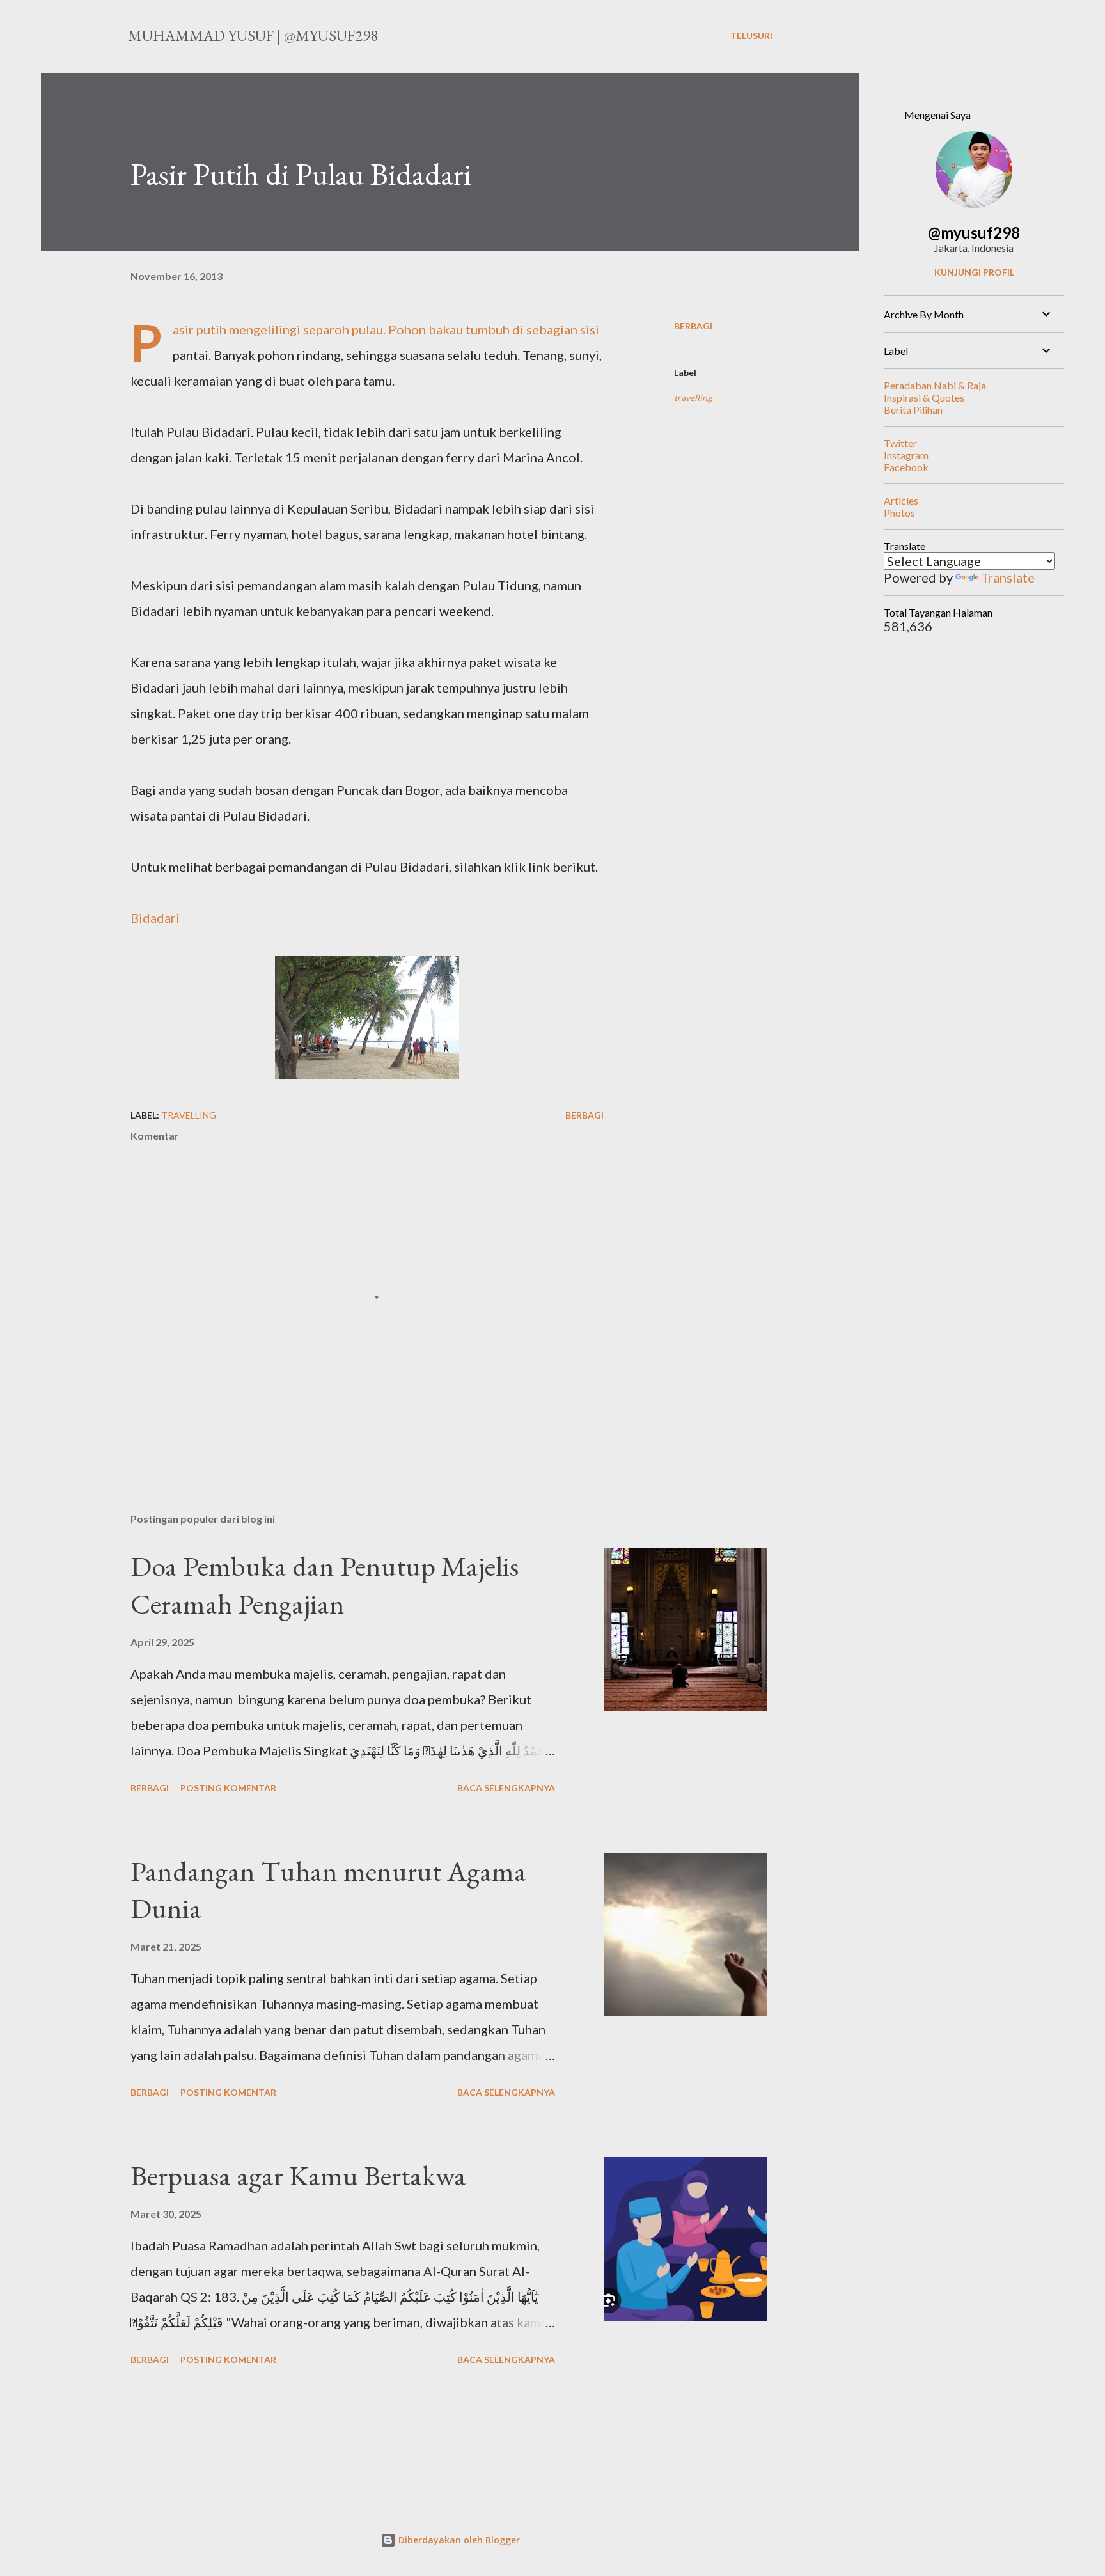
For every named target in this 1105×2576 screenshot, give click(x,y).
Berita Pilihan (913, 410)
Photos (899, 513)
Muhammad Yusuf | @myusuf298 (253, 35)
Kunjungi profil (974, 272)
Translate (1008, 577)
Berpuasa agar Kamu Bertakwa (298, 2175)
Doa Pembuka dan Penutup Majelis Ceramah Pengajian (325, 1585)
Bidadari (155, 918)
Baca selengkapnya (506, 1788)
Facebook (906, 467)
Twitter (900, 443)
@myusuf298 (974, 232)
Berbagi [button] (693, 326)
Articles (901, 500)
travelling (693, 397)
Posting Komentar (228, 1788)
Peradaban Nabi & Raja (935, 385)
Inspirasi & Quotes (924, 397)
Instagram (906, 455)
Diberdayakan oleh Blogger (458, 2540)
